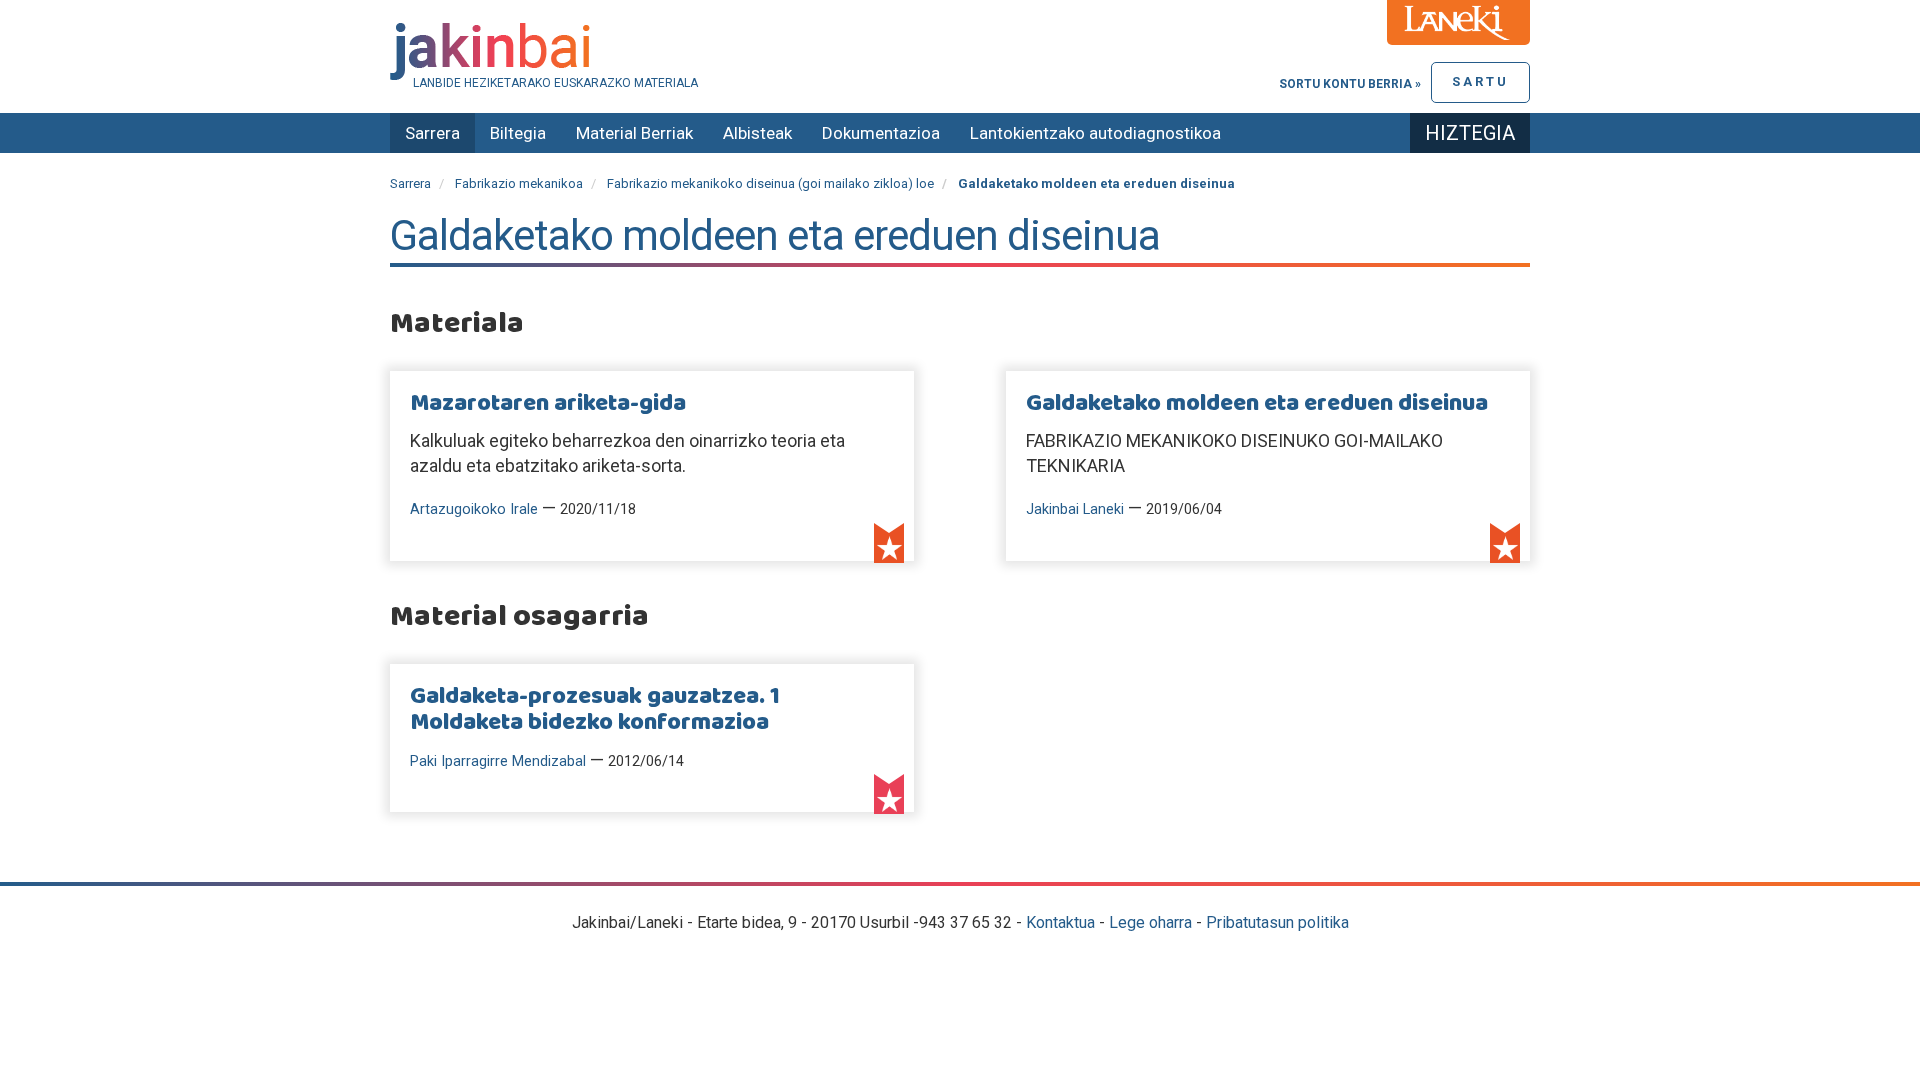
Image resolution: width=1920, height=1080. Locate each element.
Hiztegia (1470, 133)
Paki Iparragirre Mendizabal (498, 761)
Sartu (1480, 81)
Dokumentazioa (881, 133)
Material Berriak (634, 133)
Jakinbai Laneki (1075, 509)
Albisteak (757, 133)
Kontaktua (1060, 922)
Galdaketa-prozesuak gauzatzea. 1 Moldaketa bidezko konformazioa (595, 710)
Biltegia (518, 133)
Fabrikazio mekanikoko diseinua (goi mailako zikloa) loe (770, 183)
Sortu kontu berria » (1350, 84)
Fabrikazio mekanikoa (519, 183)
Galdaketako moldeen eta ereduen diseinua (1257, 404)
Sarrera (432, 133)
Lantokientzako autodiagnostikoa (1095, 133)
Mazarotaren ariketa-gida (548, 404)
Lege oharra (1150, 922)
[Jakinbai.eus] (960, 51)
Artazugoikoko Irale (474, 509)
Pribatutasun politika (1277, 922)
